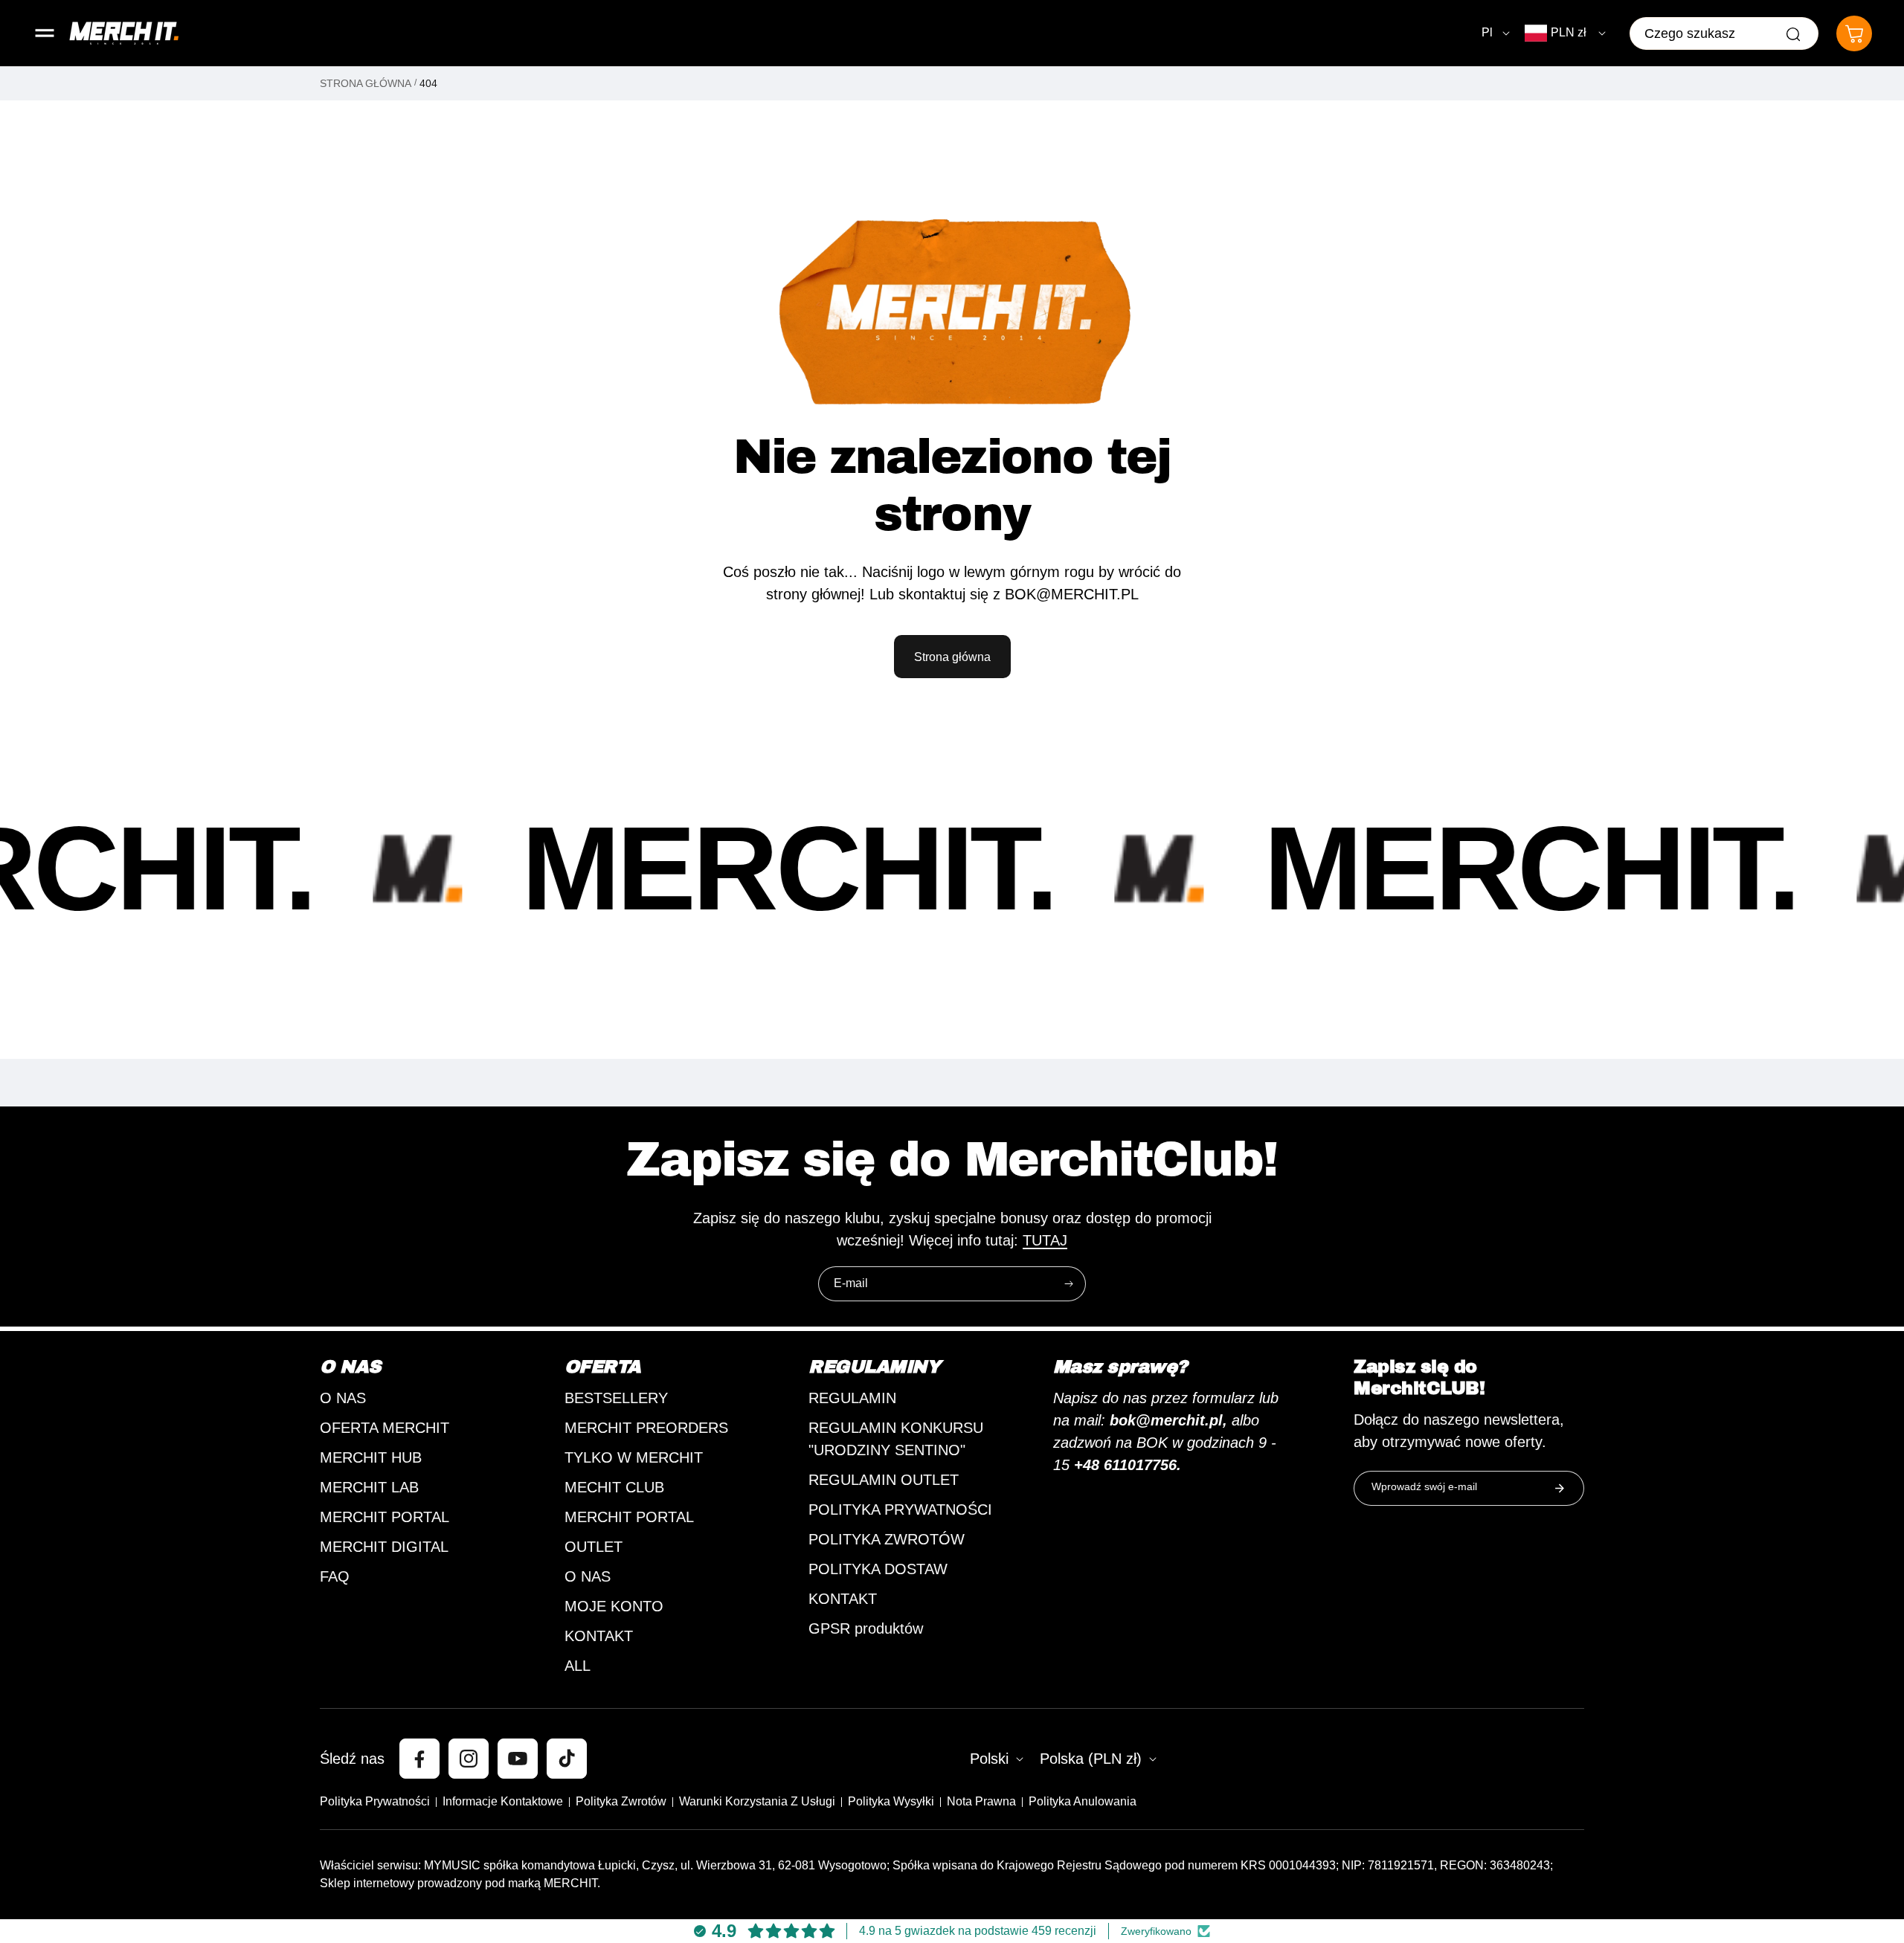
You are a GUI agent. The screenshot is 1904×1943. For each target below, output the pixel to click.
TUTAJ (1045, 1240)
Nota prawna (981, 1801)
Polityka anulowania (1083, 1801)
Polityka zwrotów (621, 1801)
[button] (45, 33)
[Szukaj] (1793, 34)
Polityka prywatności (375, 1801)
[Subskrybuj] (1069, 1284)
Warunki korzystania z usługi (757, 1801)
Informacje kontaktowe (503, 1801)
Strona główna (366, 83)
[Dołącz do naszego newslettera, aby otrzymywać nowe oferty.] (1560, 1488)
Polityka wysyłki (891, 1801)
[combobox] (1724, 33)
